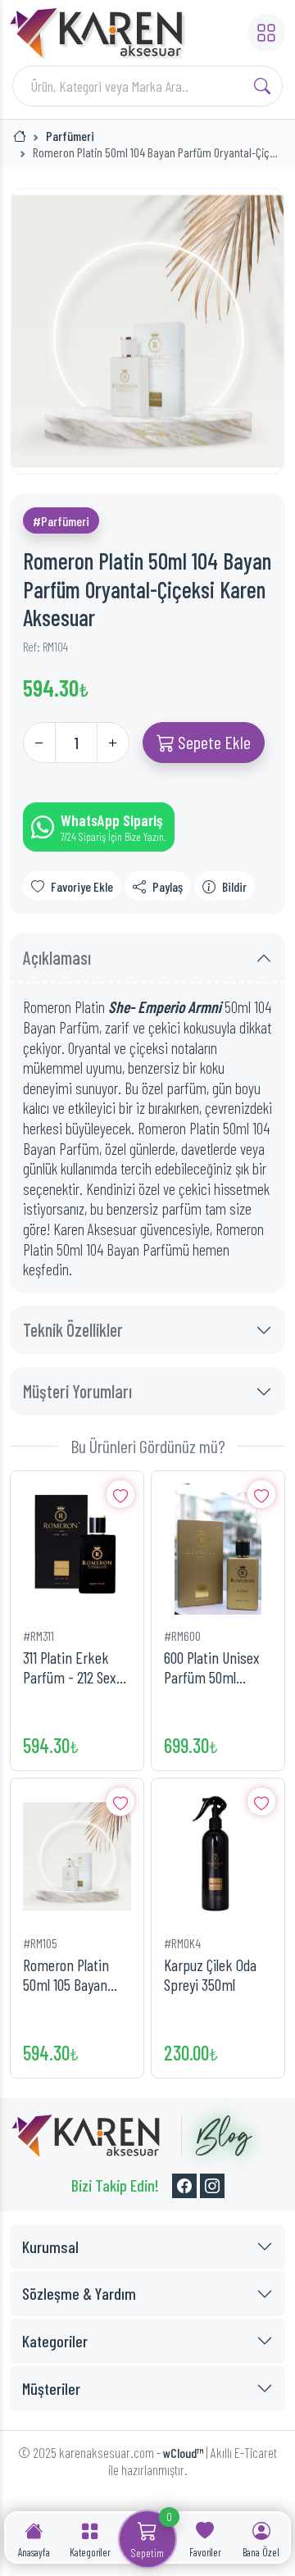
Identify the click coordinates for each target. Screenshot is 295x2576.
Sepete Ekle (213, 742)
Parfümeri (70, 136)
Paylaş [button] (168, 886)
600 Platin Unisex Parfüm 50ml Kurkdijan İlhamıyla (216, 1667)
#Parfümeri (61, 521)
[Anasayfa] (20, 136)
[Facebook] (184, 2186)
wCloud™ (183, 2453)
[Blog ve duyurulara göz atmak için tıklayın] (217, 2136)
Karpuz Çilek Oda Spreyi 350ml (210, 1975)
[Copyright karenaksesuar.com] (86, 2136)
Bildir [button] (234, 886)
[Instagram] (212, 2186)
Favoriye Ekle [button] (82, 886)
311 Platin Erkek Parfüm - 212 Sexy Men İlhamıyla (73, 1667)
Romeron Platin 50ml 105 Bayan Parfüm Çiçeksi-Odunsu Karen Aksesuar (68, 1975)
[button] (266, 33)
